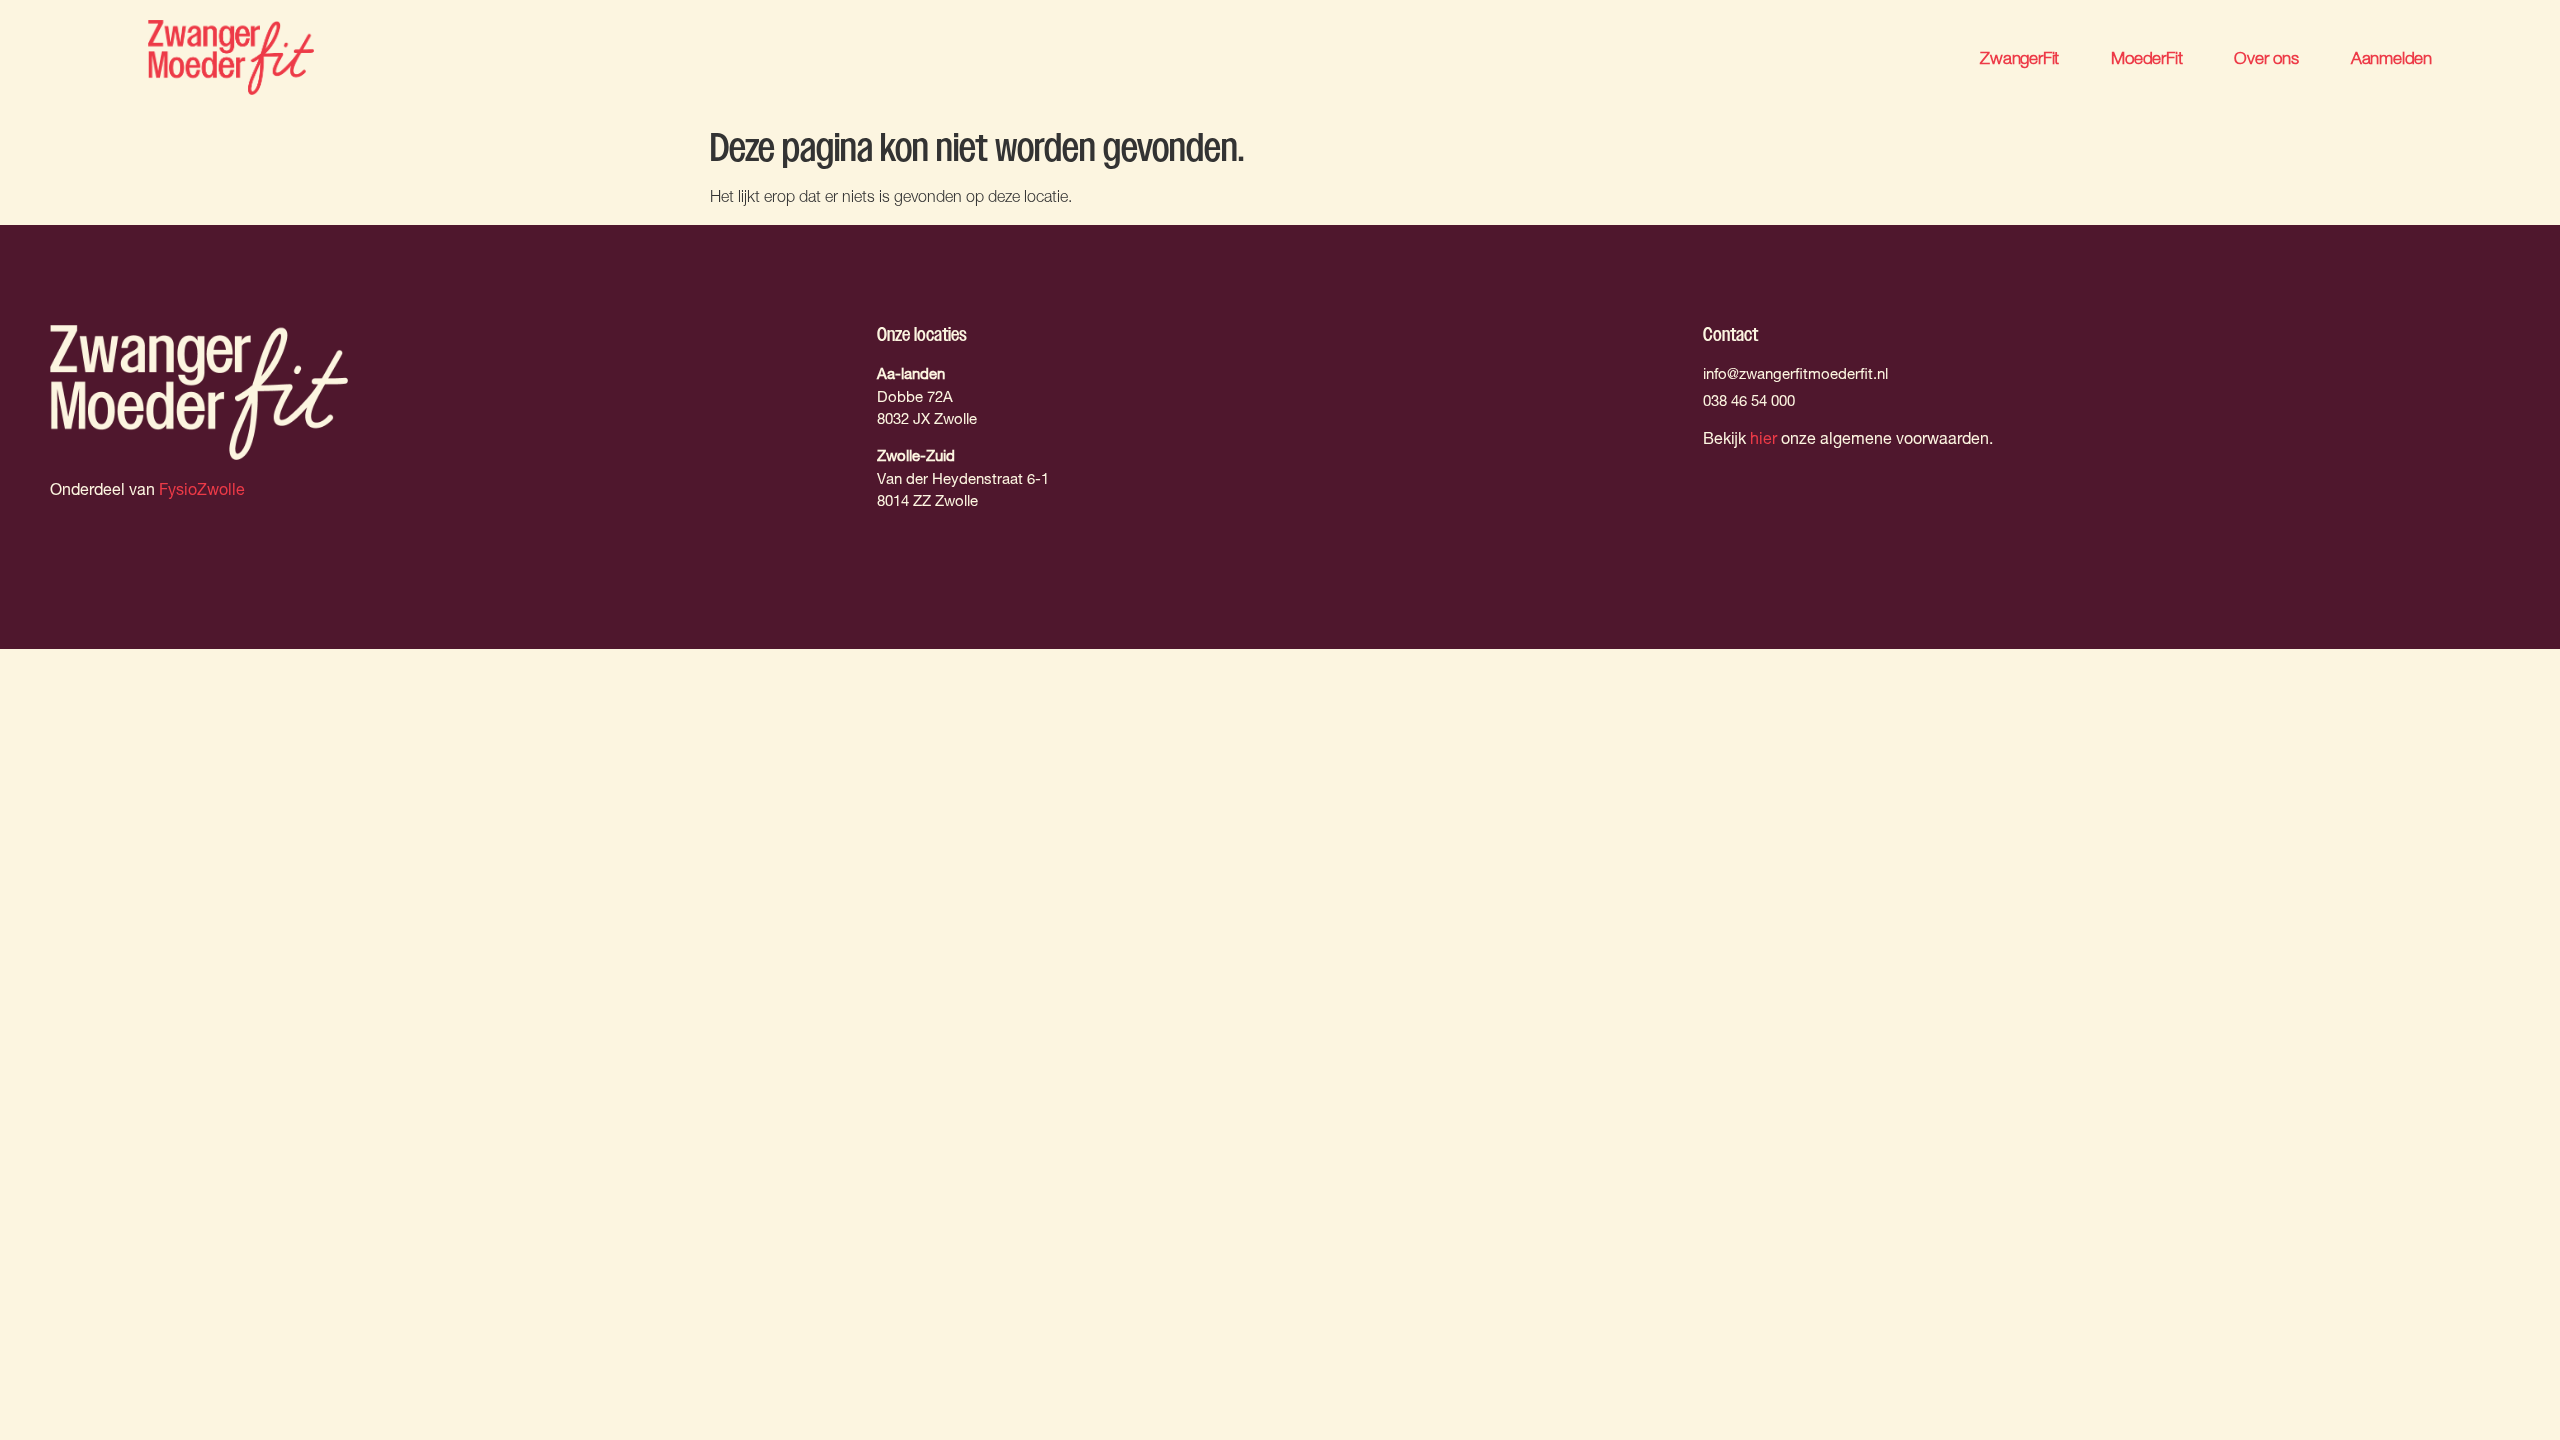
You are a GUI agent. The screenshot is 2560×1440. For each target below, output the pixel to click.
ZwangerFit (2019, 57)
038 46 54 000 (1749, 402)
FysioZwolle (202, 492)
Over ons (2266, 57)
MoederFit (2146, 57)
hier (1763, 441)
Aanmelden (2391, 57)
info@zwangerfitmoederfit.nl (1795, 375)
